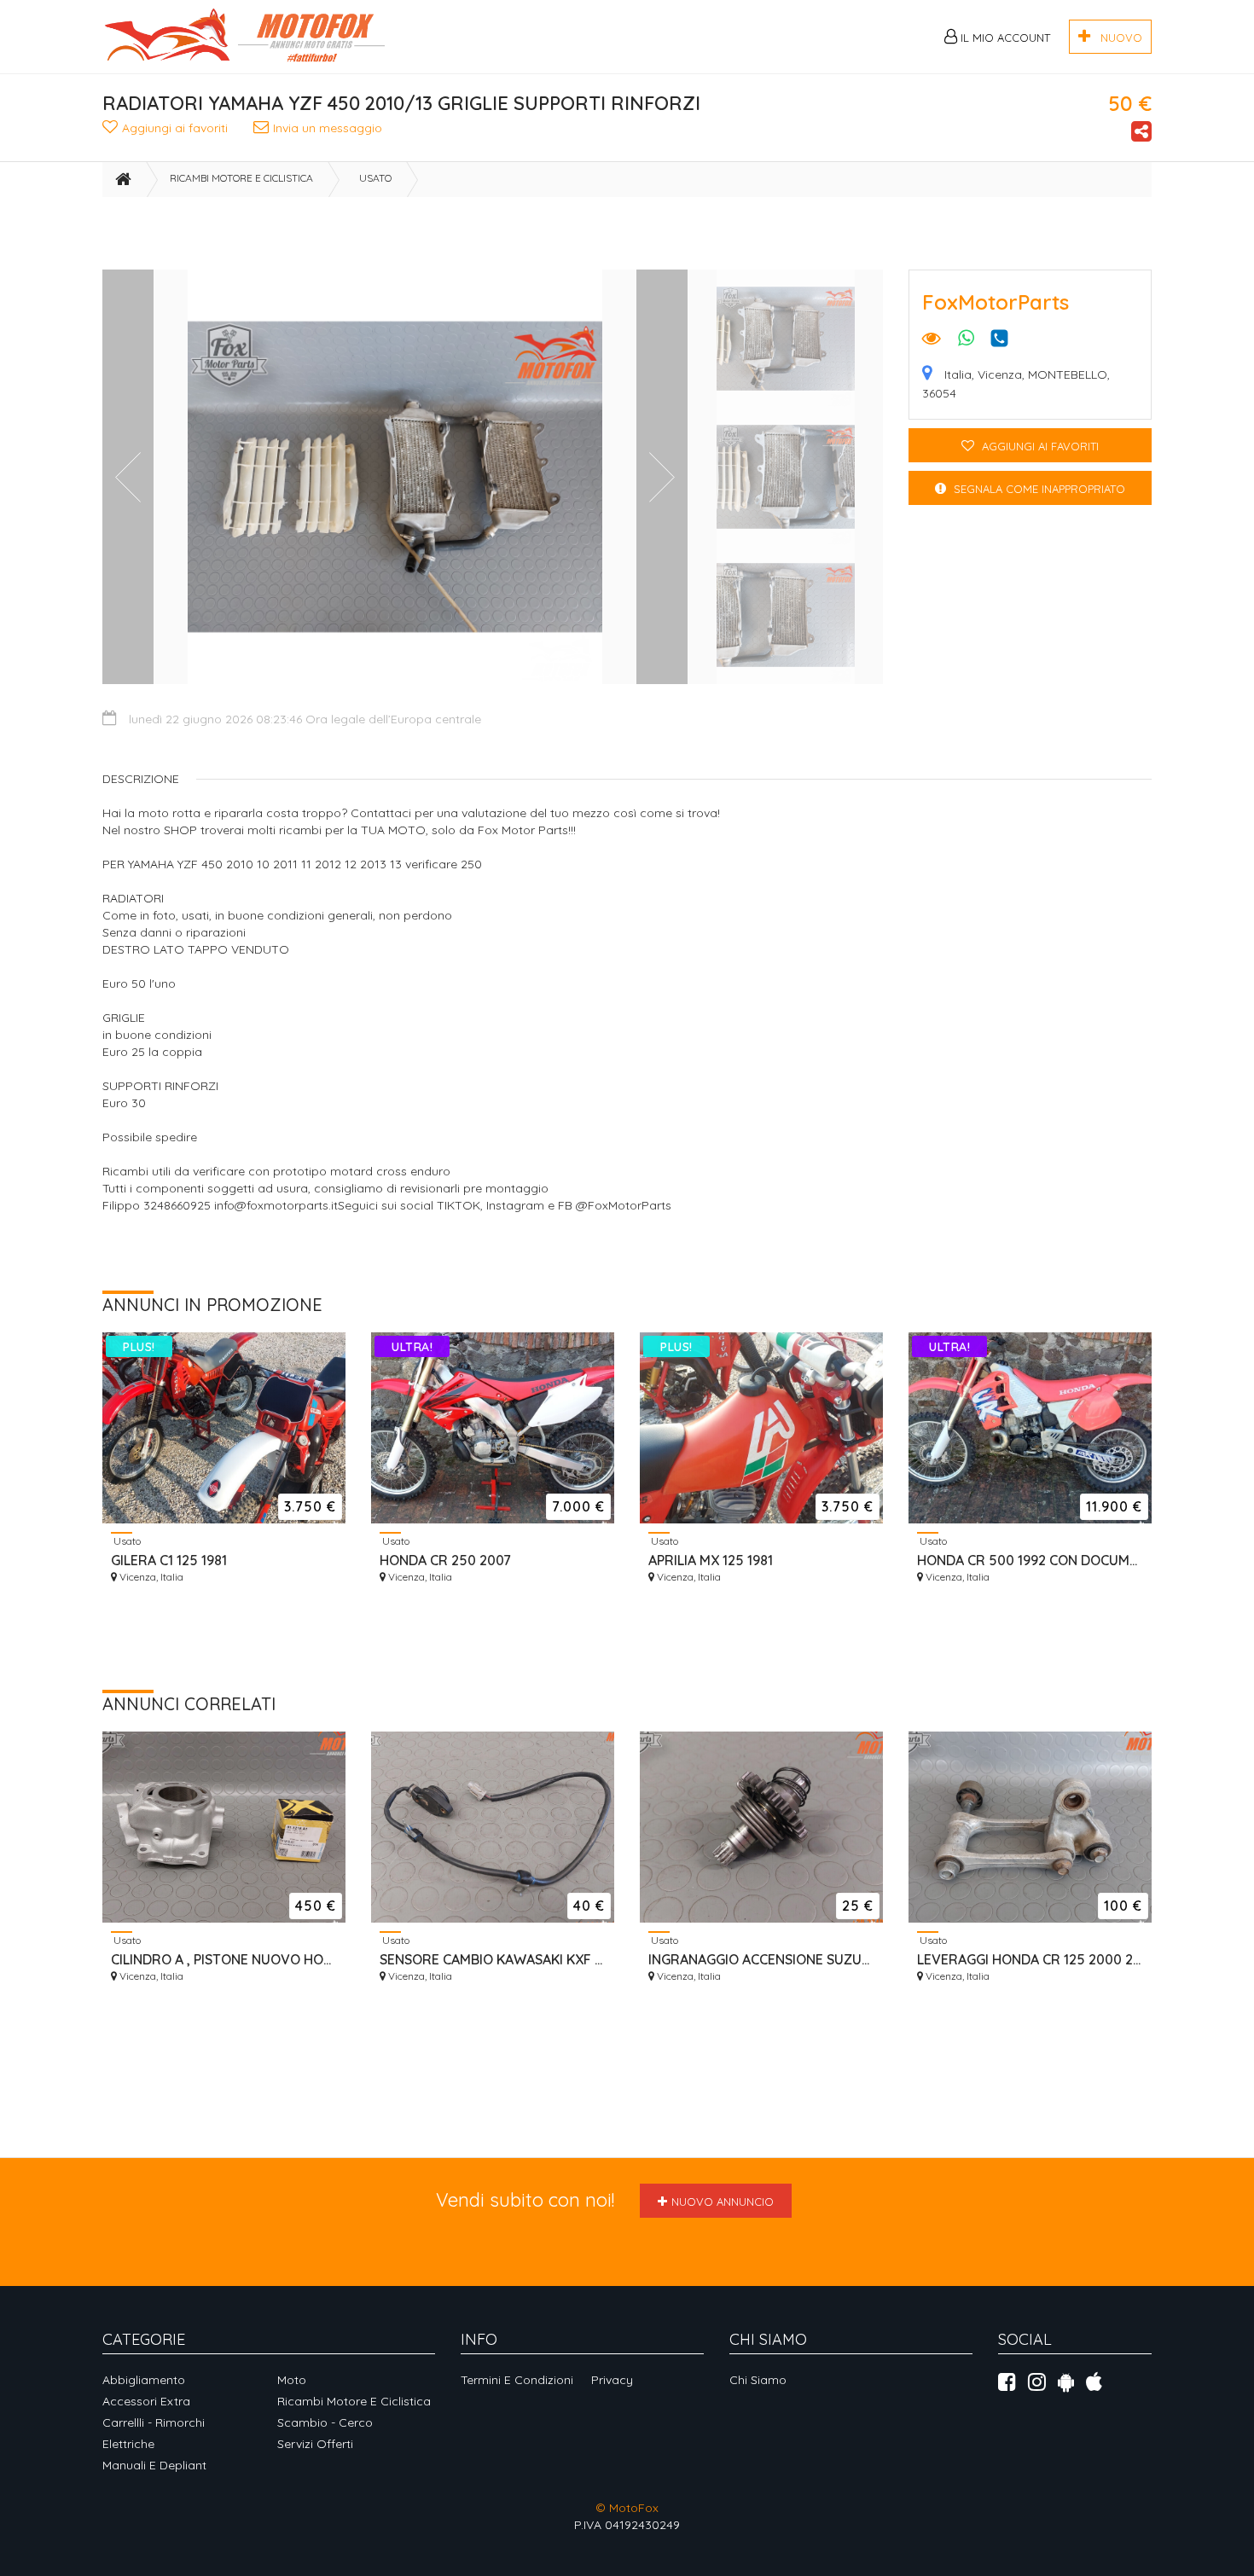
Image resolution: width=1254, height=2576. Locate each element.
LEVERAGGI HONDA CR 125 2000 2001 (1030, 1959)
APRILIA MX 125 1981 (711, 1560)
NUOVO (1116, 38)
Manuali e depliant (154, 2465)
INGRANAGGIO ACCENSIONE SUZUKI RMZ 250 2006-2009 (761, 1959)
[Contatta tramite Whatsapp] (966, 340)
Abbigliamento (144, 2380)
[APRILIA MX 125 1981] (761, 1428)
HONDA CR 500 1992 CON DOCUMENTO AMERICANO (1030, 1560)
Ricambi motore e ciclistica (241, 178)
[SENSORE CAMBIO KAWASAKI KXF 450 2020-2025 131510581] (493, 1827)
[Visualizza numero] (1004, 338)
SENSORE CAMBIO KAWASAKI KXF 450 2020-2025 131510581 (493, 1959)
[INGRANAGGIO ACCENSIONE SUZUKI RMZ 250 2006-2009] (761, 1827)
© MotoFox (627, 2508)
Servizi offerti (315, 2444)
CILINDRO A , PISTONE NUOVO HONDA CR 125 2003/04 (224, 1959)
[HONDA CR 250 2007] (493, 1428)
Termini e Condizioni (517, 2380)
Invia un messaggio (328, 128)
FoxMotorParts (996, 302)
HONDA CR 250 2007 (445, 1560)
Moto (292, 2380)
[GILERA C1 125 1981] (224, 1428)
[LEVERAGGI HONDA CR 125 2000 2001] (1030, 1827)
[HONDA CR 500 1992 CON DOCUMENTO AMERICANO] (1030, 1428)
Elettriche (128, 2444)
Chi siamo (758, 2380)
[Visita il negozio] (932, 340)
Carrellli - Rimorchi (154, 2422)
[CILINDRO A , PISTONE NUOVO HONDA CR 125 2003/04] (224, 1827)
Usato (375, 178)
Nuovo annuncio (723, 2202)
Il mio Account (1004, 38)
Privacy (612, 2380)
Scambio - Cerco (325, 2422)
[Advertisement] (592, 235)
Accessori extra (146, 2401)
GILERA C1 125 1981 (169, 1560)
